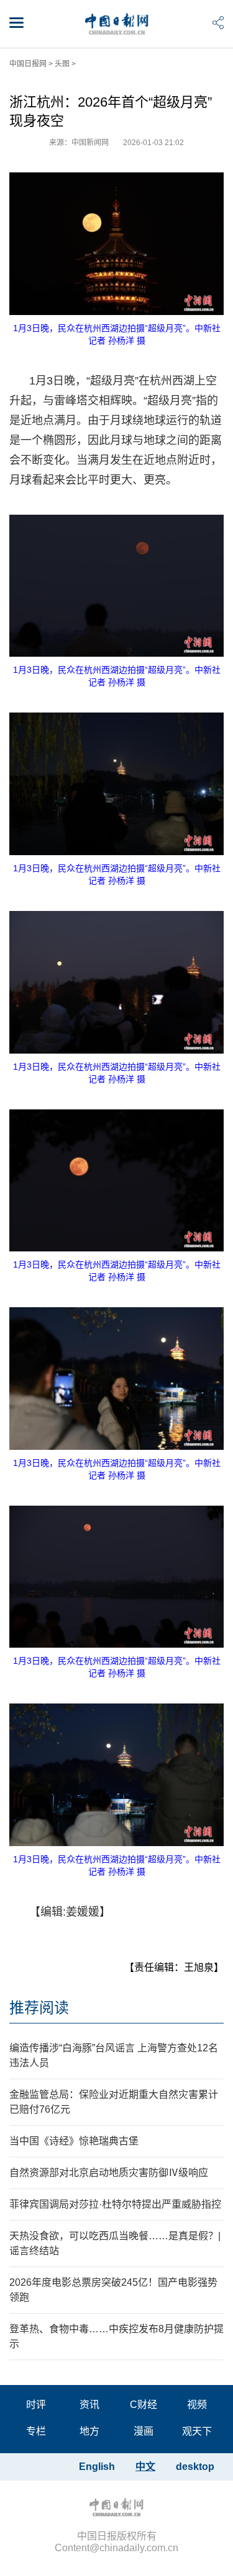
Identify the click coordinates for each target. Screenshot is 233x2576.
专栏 (36, 2431)
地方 (89, 2431)
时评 (36, 2405)
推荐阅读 (39, 2008)
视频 (197, 2405)
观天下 (197, 2431)
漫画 (144, 2431)
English (97, 2467)
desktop (195, 2467)
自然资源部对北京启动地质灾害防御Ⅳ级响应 (109, 2173)
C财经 (144, 2405)
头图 (62, 64)
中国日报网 (28, 64)
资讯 (89, 2405)
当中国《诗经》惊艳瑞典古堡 (74, 2141)
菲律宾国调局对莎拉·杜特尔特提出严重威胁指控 (115, 2204)
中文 (145, 2467)
